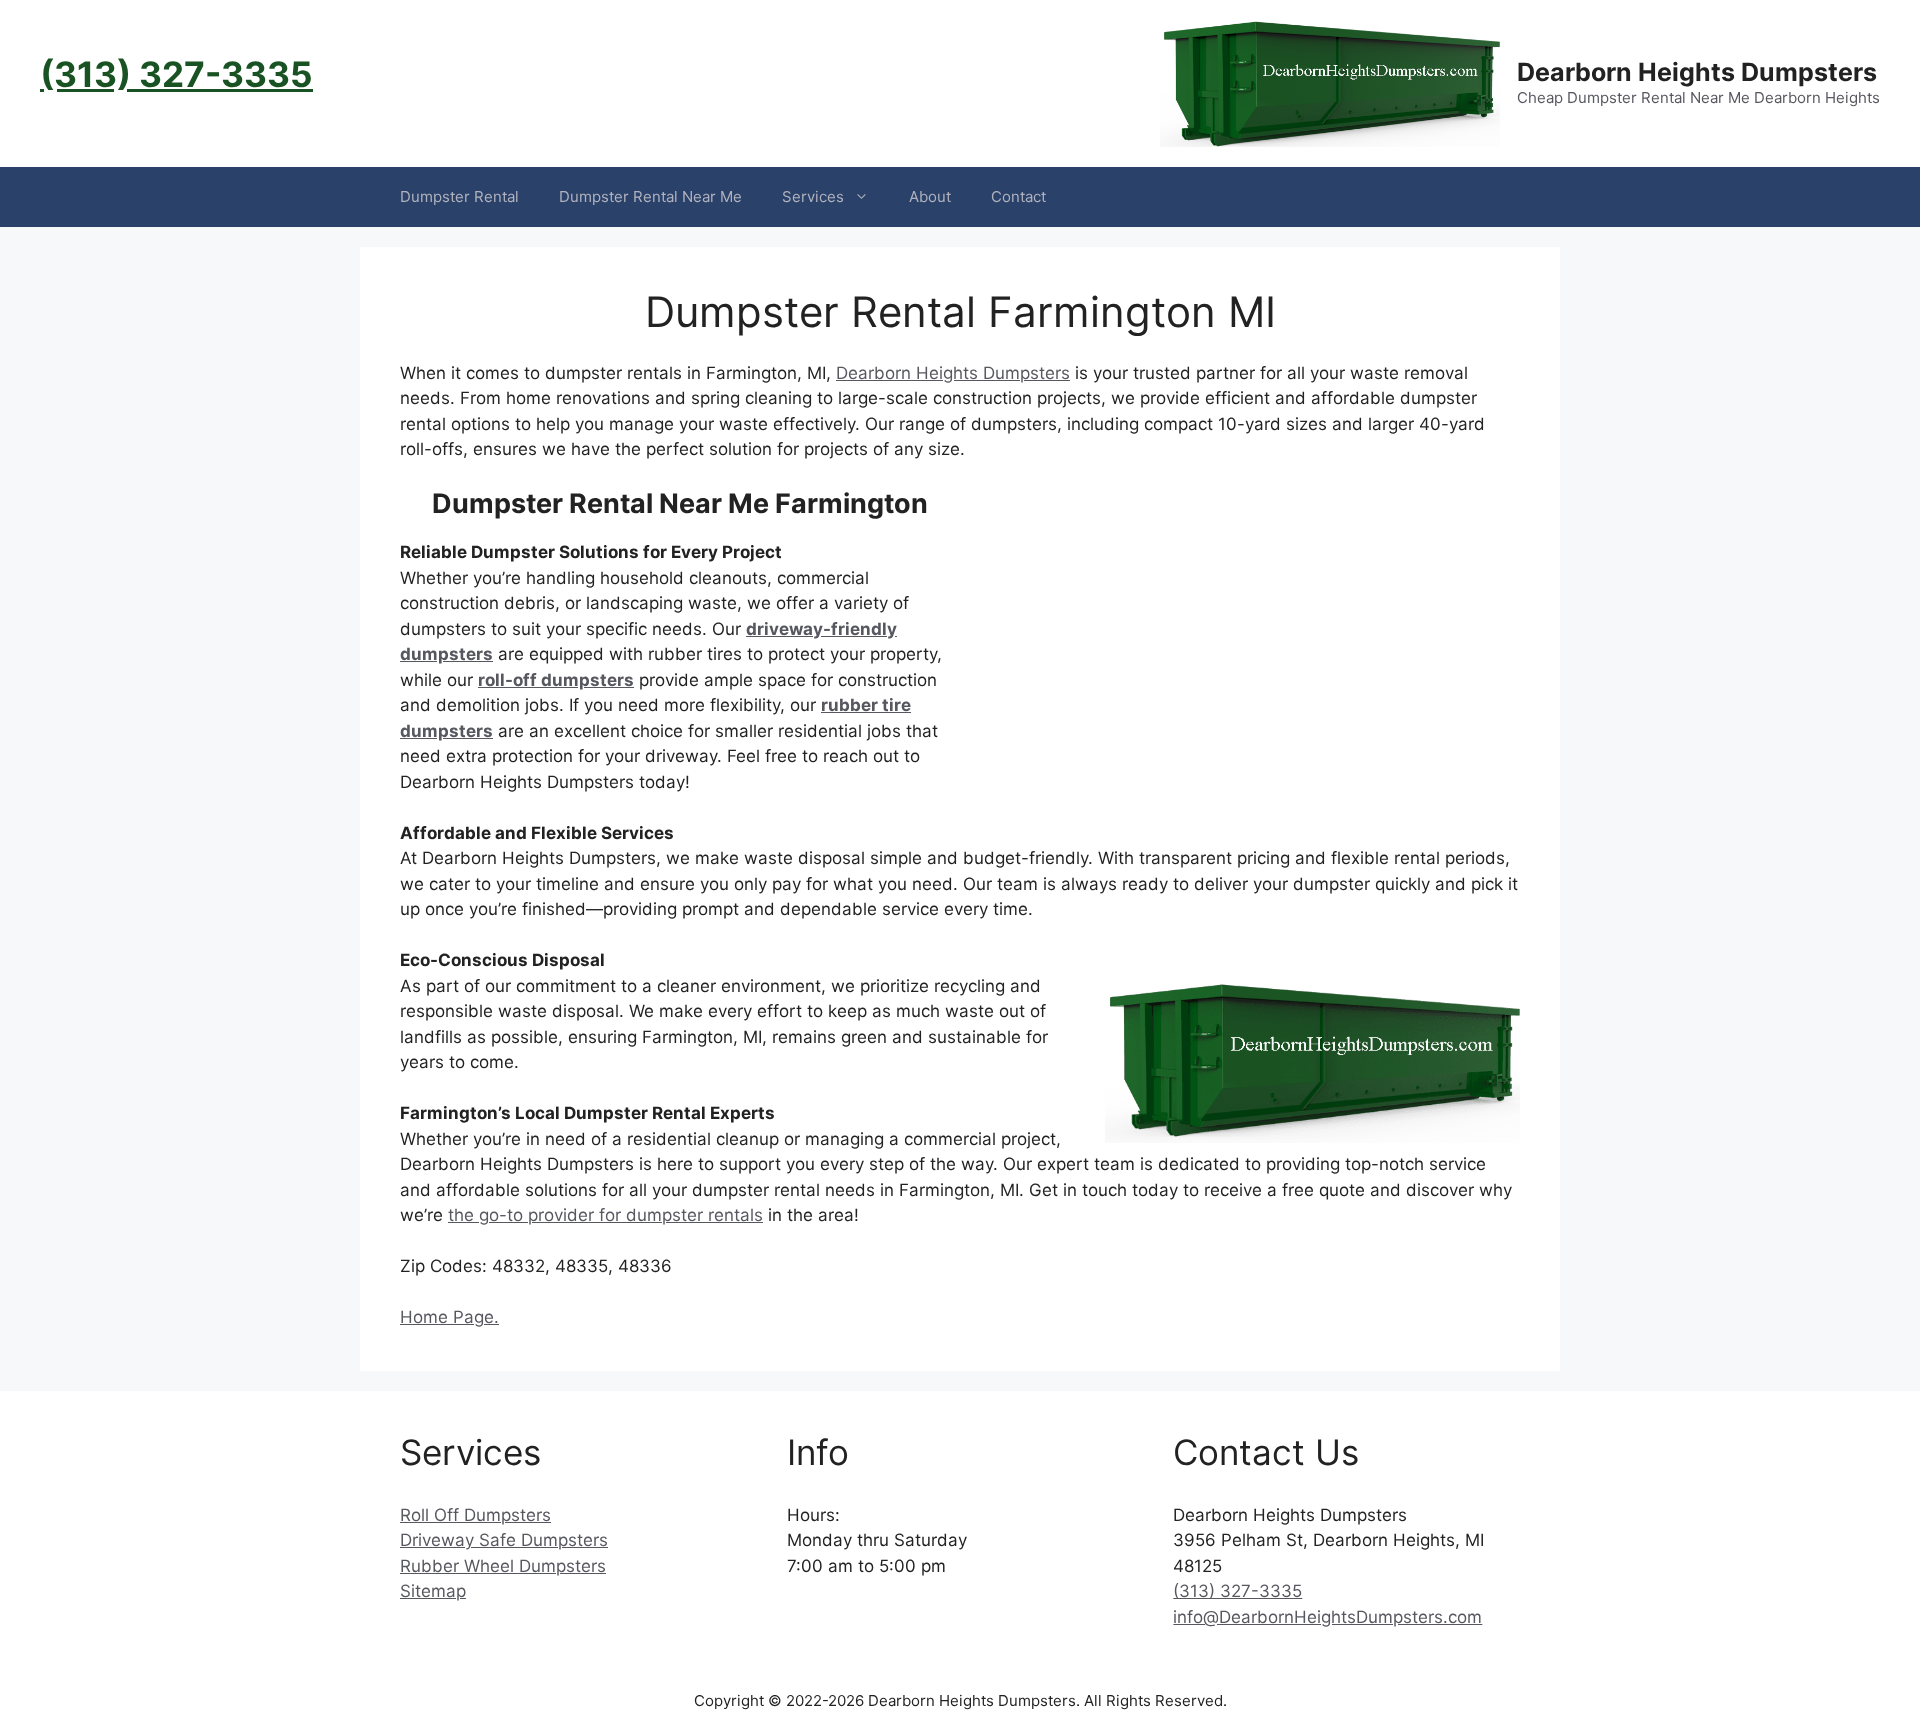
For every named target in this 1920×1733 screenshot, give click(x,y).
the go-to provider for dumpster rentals (605, 1215)
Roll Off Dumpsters (475, 1515)
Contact (1018, 196)
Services (813, 196)
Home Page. (449, 1317)
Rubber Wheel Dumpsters (503, 1566)
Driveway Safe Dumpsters (504, 1540)
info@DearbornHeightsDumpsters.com (1327, 1617)
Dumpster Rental (459, 196)
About (930, 196)
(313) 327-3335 (176, 74)
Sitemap (433, 1591)
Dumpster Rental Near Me (650, 196)
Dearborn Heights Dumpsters (1697, 72)
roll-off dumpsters (556, 680)
